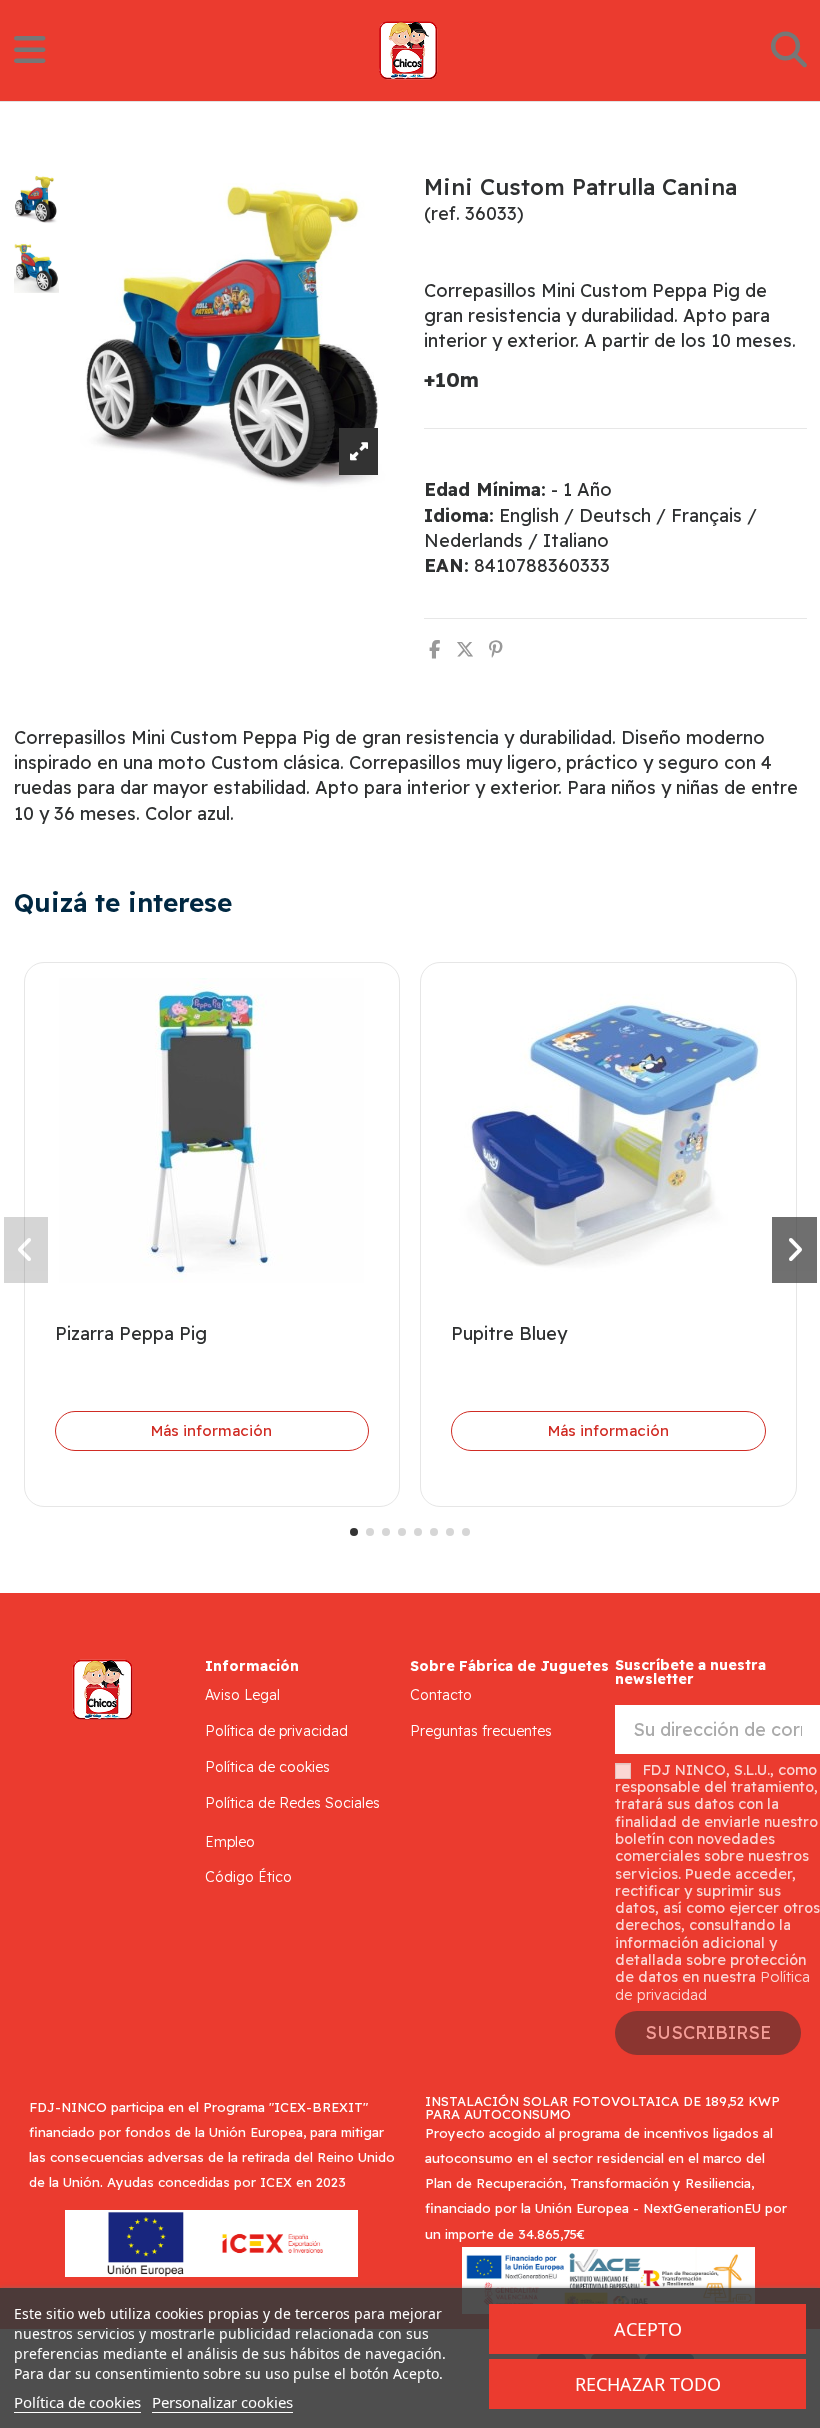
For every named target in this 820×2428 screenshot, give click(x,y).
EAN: (446, 565)
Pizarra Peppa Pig (131, 1333)
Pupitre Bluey (509, 1333)
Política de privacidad (276, 1731)
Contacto (441, 1695)
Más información (211, 1430)
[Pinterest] (496, 649)
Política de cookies (267, 1767)
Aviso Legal (242, 1695)
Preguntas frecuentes (481, 1731)
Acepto (648, 2329)
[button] (354, 1532)
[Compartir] (434, 649)
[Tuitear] (465, 649)
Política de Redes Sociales (292, 1803)
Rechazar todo (648, 2384)
